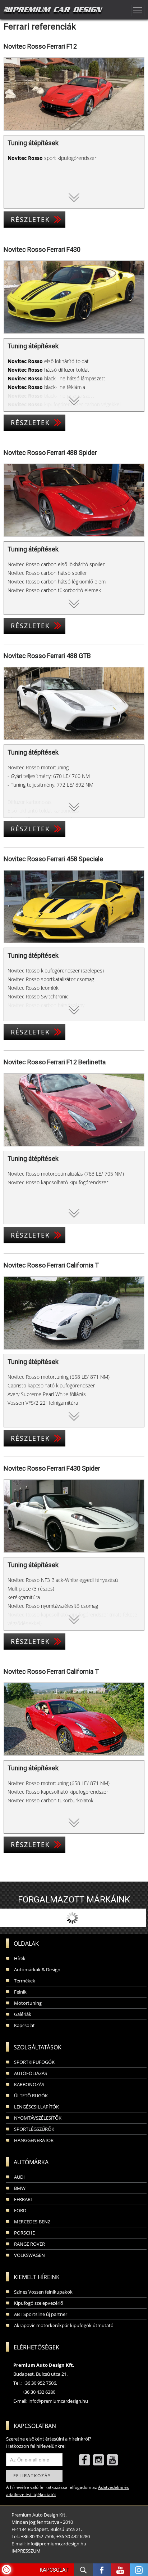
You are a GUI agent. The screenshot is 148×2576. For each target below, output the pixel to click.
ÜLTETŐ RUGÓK (31, 2096)
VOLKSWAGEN (29, 2255)
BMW (20, 2188)
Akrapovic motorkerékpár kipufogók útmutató (64, 2325)
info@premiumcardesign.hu (58, 2401)
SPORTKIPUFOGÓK (34, 2062)
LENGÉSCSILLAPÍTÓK (36, 2107)
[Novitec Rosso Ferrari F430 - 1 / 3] (74, 297)
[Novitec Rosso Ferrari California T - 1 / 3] (74, 1313)
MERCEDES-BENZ (32, 2222)
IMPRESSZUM (26, 2551)
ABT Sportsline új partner (41, 2314)
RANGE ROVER (29, 2244)
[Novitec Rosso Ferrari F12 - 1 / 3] (74, 94)
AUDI (19, 2177)
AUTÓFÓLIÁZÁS (31, 2073)
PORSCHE (24, 2233)
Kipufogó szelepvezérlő (39, 2303)
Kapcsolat (24, 2025)
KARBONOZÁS (29, 2084)
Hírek (20, 1958)
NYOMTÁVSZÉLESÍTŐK (38, 2118)
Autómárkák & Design (37, 1969)
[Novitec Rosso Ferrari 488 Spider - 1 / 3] (74, 500)
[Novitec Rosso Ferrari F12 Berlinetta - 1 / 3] (74, 1110)
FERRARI (23, 2199)
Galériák (23, 2014)
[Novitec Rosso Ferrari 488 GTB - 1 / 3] (74, 703)
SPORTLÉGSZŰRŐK (34, 2129)
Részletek (30, 219)
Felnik (20, 1992)
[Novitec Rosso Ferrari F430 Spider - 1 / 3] (74, 1516)
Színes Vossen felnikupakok (43, 2292)
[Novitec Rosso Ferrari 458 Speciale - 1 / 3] (74, 907)
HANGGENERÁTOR (34, 2140)
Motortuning (28, 2003)
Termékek (25, 1981)
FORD (20, 2210)
